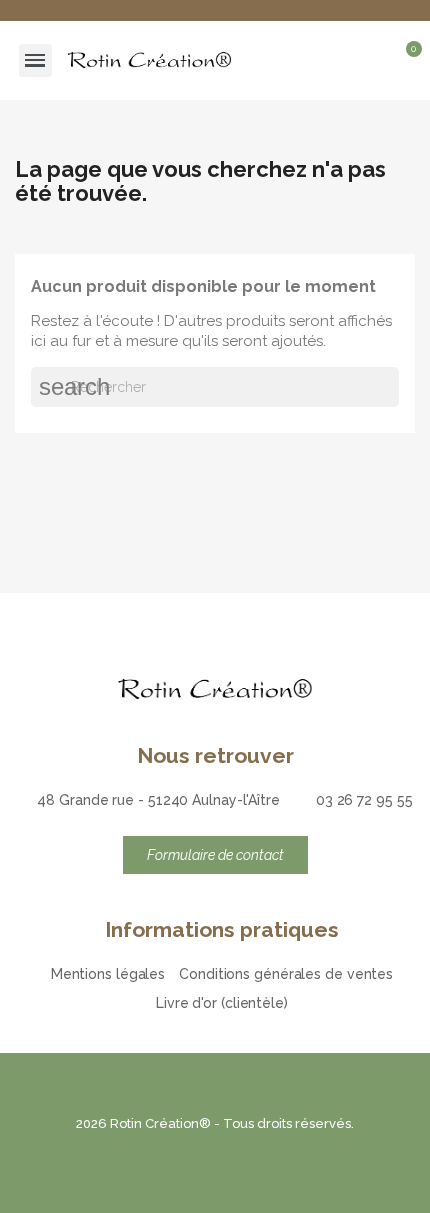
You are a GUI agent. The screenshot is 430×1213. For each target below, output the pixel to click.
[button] (340, 60)
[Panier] (405, 63)
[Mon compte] (375, 60)
